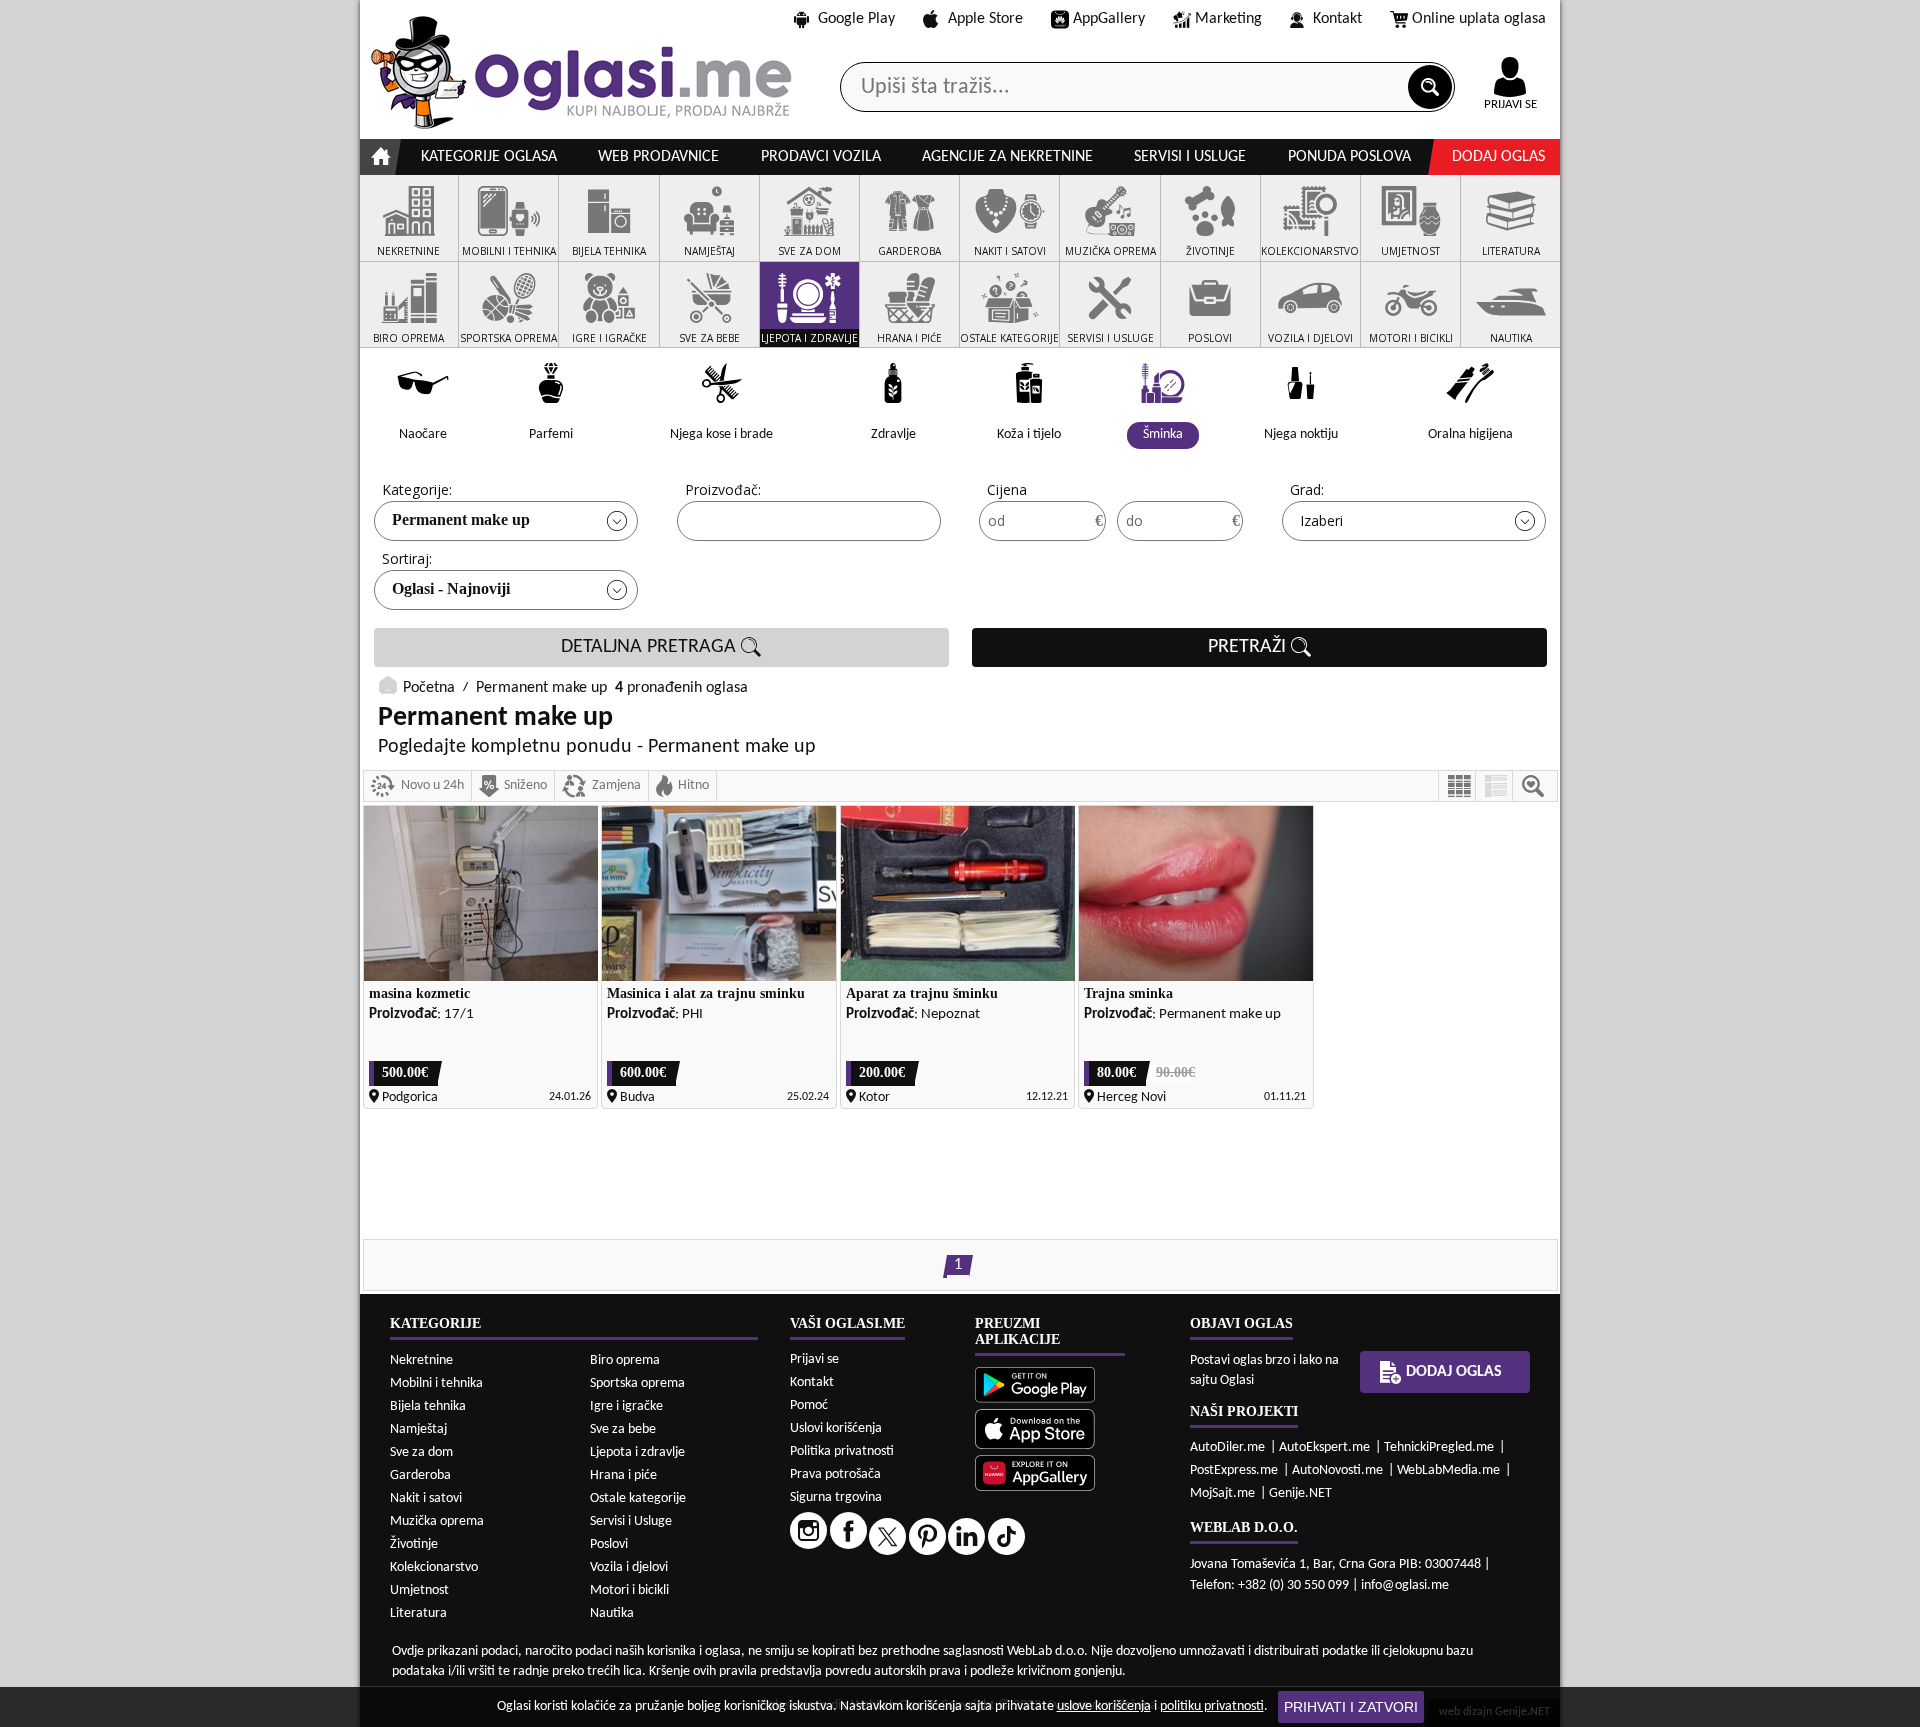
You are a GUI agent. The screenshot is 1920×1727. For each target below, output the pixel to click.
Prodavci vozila (821, 157)
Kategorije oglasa (489, 157)
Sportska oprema (637, 1383)
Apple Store (985, 19)
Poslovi (609, 1544)
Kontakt (1337, 19)
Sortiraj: (407, 558)
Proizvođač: (723, 489)
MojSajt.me (1222, 1493)
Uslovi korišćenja (836, 1428)
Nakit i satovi (426, 1498)
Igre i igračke (626, 1406)
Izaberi (1321, 520)
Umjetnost (419, 1590)
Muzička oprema (437, 1521)
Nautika (612, 1613)
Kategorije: (417, 489)
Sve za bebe (623, 1429)
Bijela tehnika (428, 1406)
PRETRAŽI (1249, 647)
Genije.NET (1300, 1493)
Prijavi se (814, 1359)
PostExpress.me (1234, 1470)
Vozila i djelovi (629, 1567)
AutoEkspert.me (1324, 1447)
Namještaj (418, 1429)
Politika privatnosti (842, 1451)
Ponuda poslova (1349, 157)
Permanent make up (461, 519)
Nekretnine (421, 1360)
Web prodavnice (658, 157)
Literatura (418, 1613)
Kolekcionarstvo (434, 1567)
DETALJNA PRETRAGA (651, 647)
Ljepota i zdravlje (637, 1452)
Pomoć (809, 1405)
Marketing (1228, 19)
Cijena (1007, 489)
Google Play (856, 19)
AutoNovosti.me (1337, 1470)
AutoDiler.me (1227, 1447)
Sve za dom (421, 1452)
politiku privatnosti (1212, 1706)
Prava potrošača (835, 1474)
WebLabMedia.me (1448, 1470)
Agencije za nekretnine (1007, 157)
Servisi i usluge (1190, 157)
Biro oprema (625, 1360)
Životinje (414, 1544)
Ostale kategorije (638, 1498)
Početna (429, 688)
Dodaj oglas (1498, 157)
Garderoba (420, 1475)
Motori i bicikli (629, 1590)
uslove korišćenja (1104, 1706)
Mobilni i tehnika (436, 1383)
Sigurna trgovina (836, 1497)
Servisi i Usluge (631, 1521)
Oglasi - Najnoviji (451, 588)
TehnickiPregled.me (1439, 1447)
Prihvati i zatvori (1351, 1707)
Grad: (1307, 489)
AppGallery (1109, 19)
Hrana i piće (623, 1475)
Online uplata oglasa (1479, 19)
